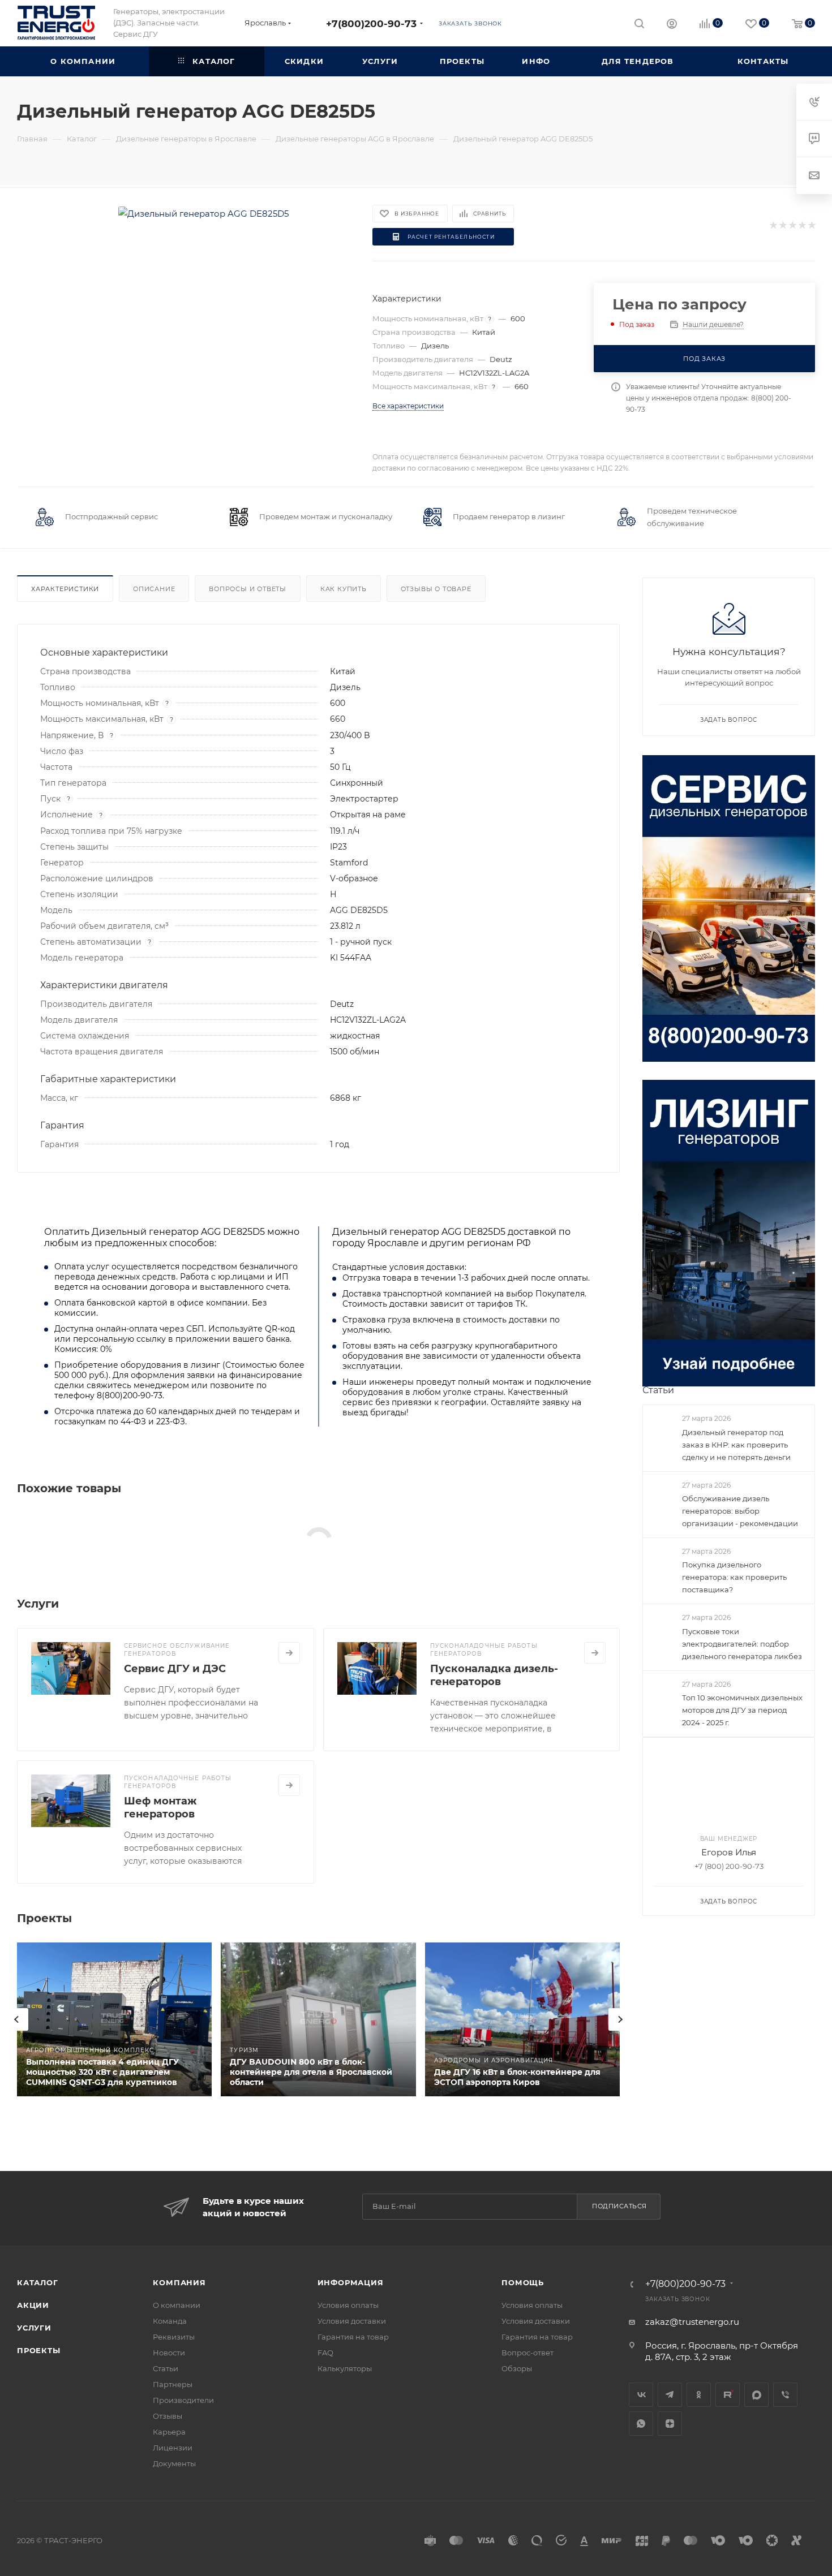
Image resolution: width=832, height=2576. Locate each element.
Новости (169, 2353)
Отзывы (168, 2416)
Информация (351, 2282)
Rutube (728, 2395)
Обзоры (517, 2368)
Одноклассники (699, 2395)
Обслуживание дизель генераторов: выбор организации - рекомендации (740, 1511)
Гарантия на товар (353, 2337)
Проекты (39, 2350)
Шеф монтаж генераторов (160, 1808)
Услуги (34, 2328)
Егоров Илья (729, 1852)
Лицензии (173, 2448)
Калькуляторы (345, 2368)
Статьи (658, 1390)
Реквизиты (174, 2337)
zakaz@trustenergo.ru (692, 2322)
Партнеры (173, 2384)
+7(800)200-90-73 (371, 23)
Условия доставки (352, 2321)
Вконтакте (641, 2395)
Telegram (670, 2395)
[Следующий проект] (620, 2019)
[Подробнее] (289, 1653)
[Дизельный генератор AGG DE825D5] (203, 214)
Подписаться (619, 2206)
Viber (785, 2395)
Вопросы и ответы (248, 589)
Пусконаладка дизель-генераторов (494, 1675)
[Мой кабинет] (672, 25)
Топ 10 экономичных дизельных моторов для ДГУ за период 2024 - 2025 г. (742, 1710)
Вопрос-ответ (527, 2353)
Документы (174, 2463)
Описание (154, 589)
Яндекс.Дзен (670, 2424)
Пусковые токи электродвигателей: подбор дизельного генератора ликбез (742, 1644)
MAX (756, 2395)
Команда (170, 2321)
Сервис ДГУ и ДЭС (175, 1669)
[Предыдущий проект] (17, 2019)
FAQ (325, 2353)
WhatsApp (641, 2424)
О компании (177, 2305)
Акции (33, 2305)
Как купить (344, 589)
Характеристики (65, 589)
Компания (179, 2282)
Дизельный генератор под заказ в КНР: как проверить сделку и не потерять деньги (736, 1445)
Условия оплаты (348, 2305)
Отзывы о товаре (436, 589)
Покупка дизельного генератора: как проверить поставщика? (734, 1577)
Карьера (169, 2432)
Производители (183, 2400)
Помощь (523, 2282)
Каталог (38, 2282)
